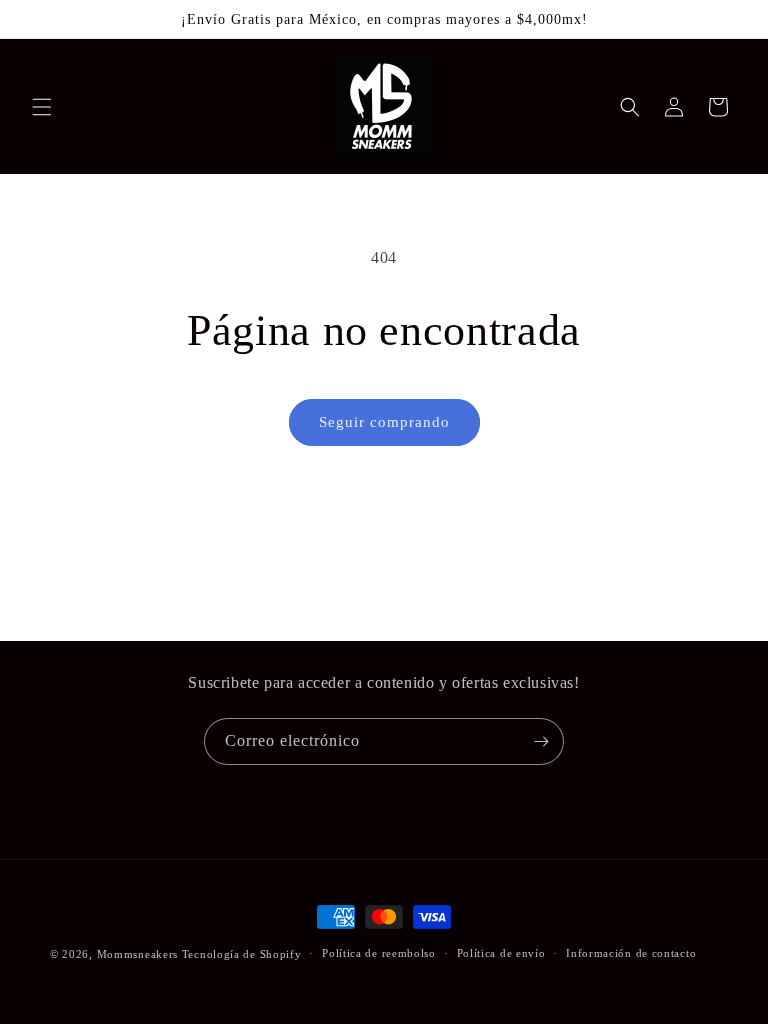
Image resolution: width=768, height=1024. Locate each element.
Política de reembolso (379, 953)
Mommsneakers (139, 954)
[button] (42, 107)
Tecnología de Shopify (242, 954)
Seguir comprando (384, 422)
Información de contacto (631, 953)
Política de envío (501, 953)
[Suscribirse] (541, 741)
